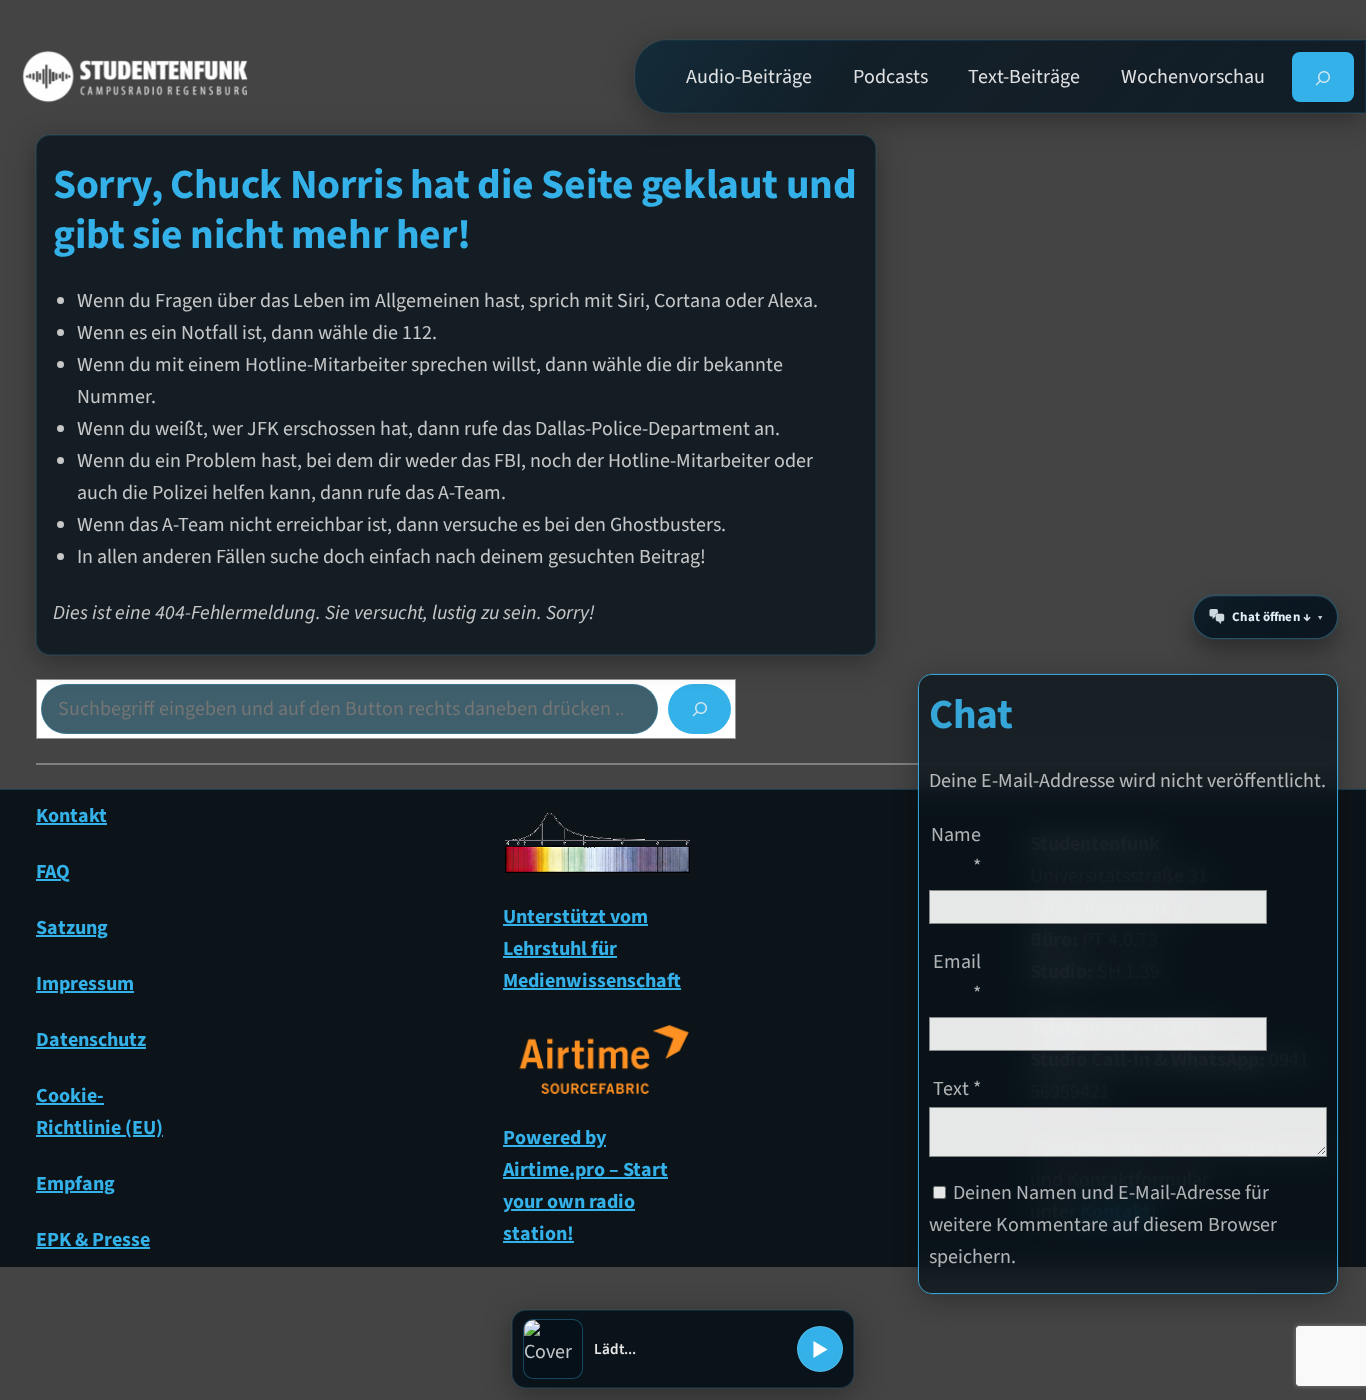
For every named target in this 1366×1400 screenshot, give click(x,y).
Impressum (85, 984)
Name (956, 850)
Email (957, 977)
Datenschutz (91, 1040)
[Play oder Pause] (820, 1349)
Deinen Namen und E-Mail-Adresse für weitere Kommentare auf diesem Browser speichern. (1103, 1224)
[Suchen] (699, 709)
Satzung (72, 928)
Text (957, 1088)
